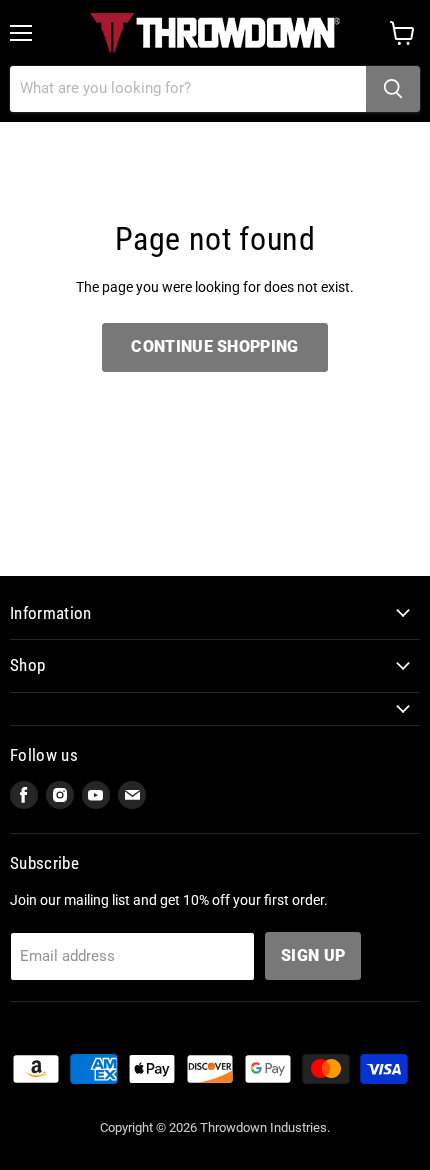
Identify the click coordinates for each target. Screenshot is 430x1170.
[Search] (393, 89)
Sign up (313, 955)
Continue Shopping (214, 346)
